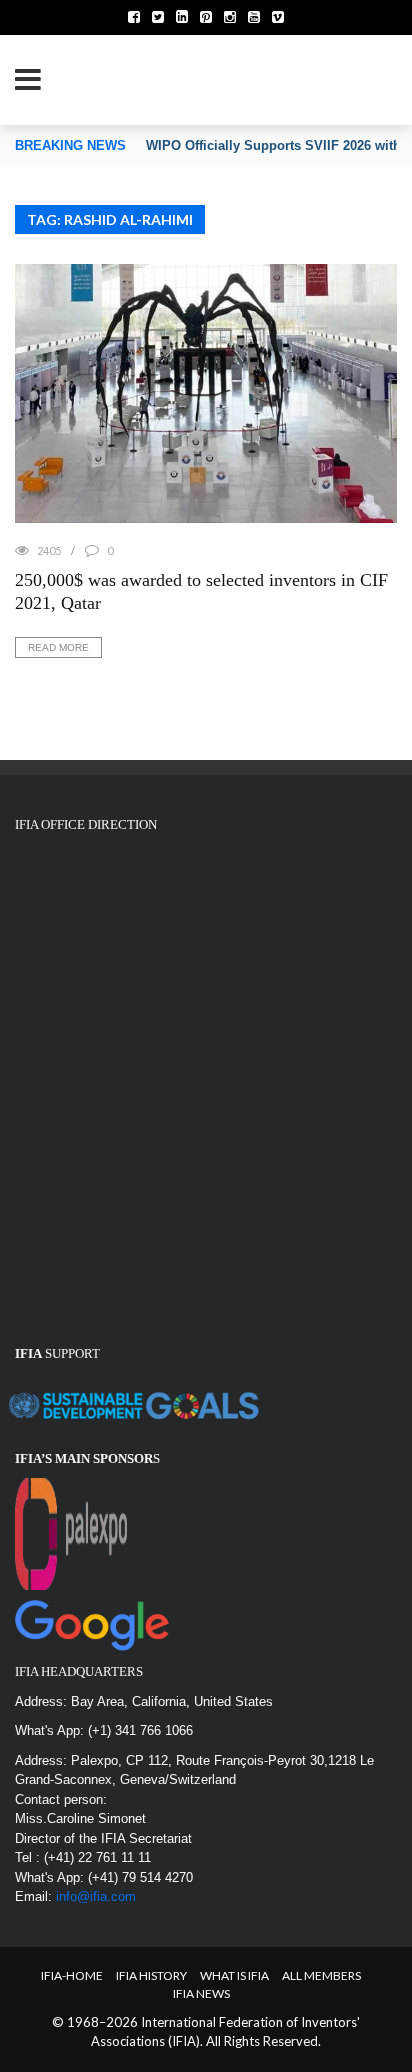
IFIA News (201, 1993)
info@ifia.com (96, 1896)
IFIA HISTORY (151, 1975)
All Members (321, 1975)
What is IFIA (234, 1975)
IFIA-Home (72, 1975)
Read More (58, 647)
